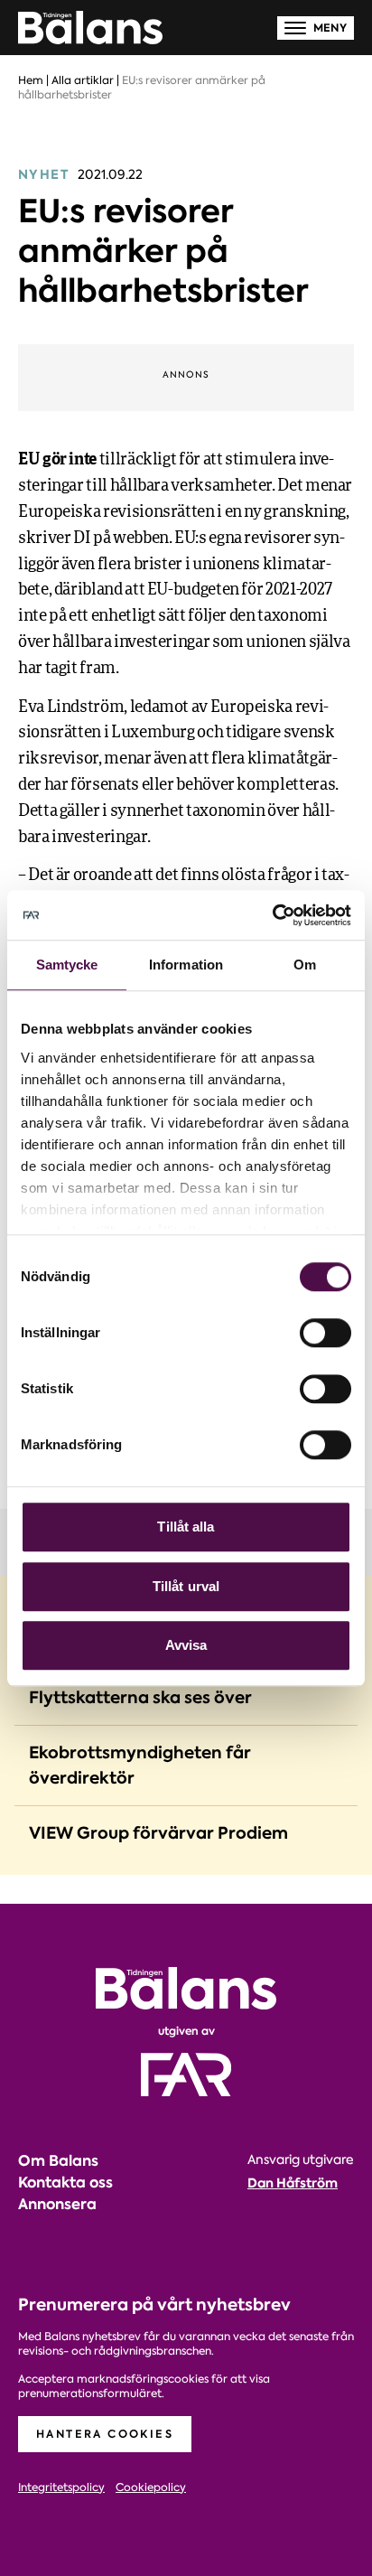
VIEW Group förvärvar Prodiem (158, 1833)
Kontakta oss (65, 2183)
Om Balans (58, 2161)
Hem (31, 80)
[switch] (325, 1333)
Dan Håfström (293, 2183)
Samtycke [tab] (67, 965)
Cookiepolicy (151, 2488)
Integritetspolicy (61, 2488)
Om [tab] (305, 965)
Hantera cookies (105, 2434)
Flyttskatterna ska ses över (140, 1697)
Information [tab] (186, 965)
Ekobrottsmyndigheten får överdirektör (140, 1765)
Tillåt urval (186, 1586)
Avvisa (186, 1645)
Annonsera (57, 2204)
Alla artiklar (83, 80)
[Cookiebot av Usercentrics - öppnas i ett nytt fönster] (272, 915)
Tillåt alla (186, 1527)
